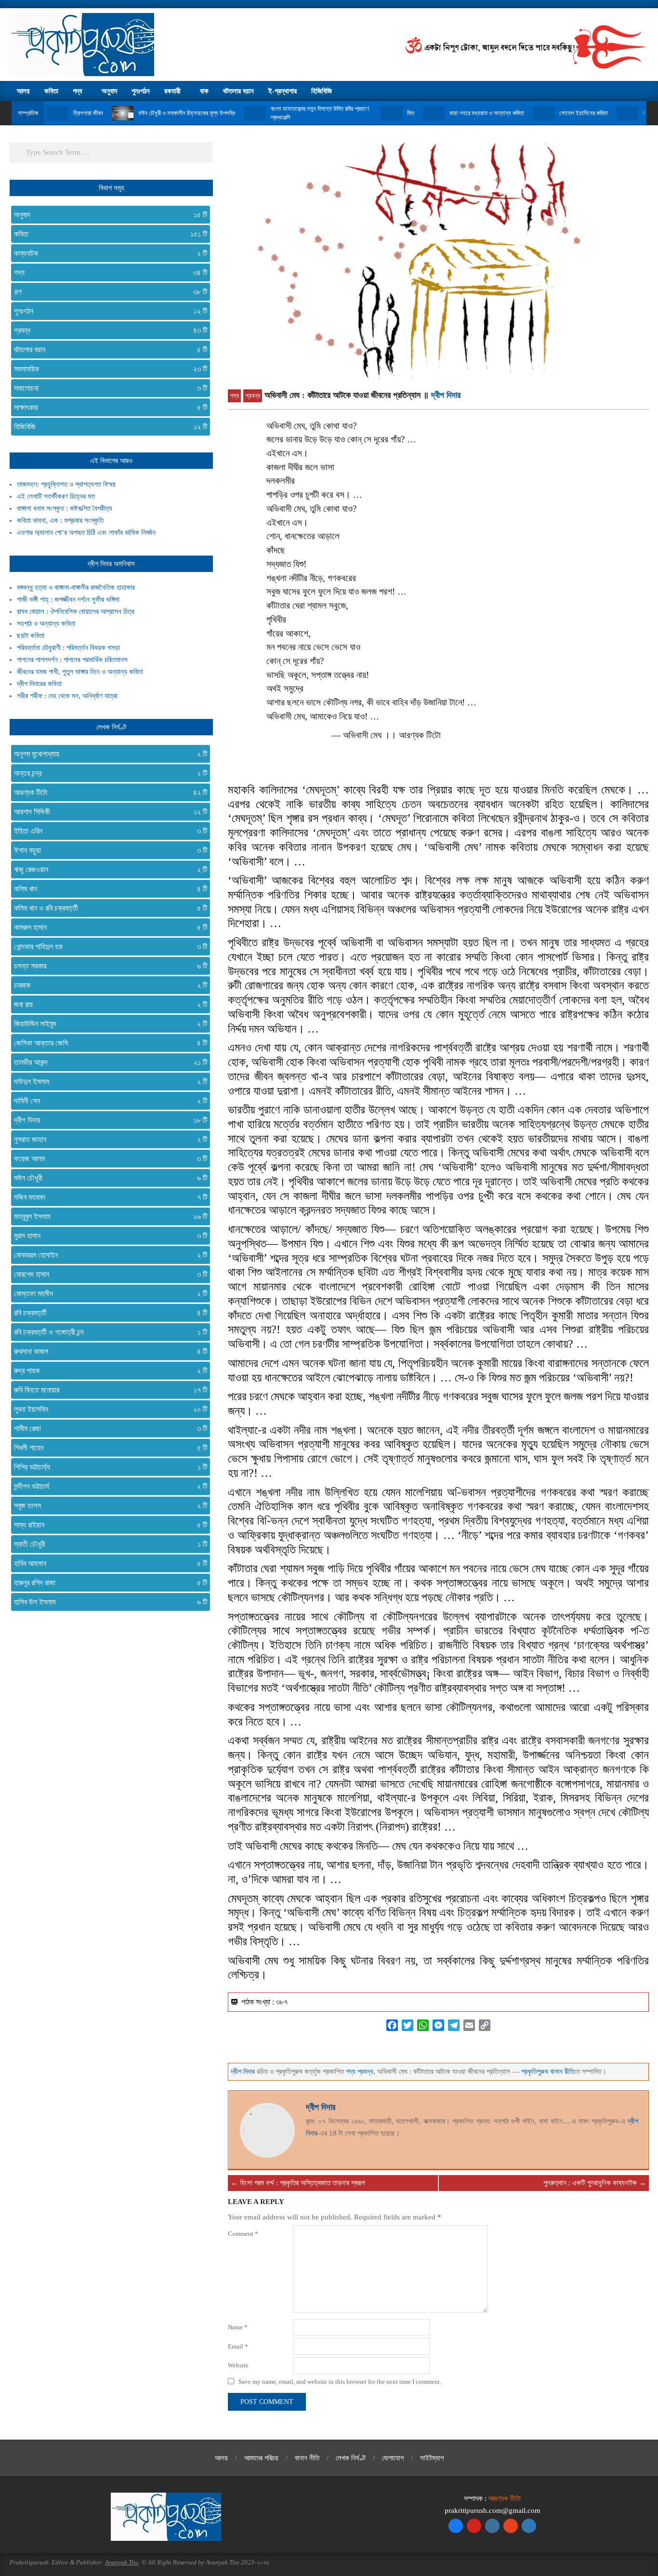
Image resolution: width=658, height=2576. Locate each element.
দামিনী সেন (107, 1101)
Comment (243, 2234)
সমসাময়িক (107, 369)
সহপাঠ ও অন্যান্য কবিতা (46, 624)
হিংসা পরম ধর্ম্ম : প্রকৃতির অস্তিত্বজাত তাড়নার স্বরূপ (302, 2183)
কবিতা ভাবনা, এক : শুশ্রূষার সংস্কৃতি (60, 520)
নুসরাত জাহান (107, 1139)
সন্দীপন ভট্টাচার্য (107, 1486)
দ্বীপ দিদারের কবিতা (39, 684)
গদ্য (234, 396)
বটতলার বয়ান (107, 350)
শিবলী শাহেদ (107, 1448)
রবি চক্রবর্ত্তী (107, 1313)
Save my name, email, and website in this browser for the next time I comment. (340, 2382)
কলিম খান (107, 889)
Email (238, 2346)
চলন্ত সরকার (107, 966)
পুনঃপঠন (107, 311)
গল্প (107, 292)
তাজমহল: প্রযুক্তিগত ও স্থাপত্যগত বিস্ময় (66, 484)
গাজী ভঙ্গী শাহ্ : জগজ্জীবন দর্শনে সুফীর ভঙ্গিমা (68, 599)
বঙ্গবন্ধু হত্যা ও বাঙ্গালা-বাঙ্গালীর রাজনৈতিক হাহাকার (76, 587)
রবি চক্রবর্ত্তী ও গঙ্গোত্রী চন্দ (107, 1332)
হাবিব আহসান (107, 1563)
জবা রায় (107, 1004)
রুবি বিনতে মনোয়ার (107, 1390)
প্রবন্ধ (253, 396)
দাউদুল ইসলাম (107, 1082)
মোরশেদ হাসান (107, 1274)
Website (238, 2365)
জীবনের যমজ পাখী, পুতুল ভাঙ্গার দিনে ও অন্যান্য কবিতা (80, 672)
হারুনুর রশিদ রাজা (107, 1583)
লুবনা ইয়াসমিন (107, 1409)
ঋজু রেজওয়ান (107, 870)
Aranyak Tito (122, 2562)
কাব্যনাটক (107, 253)
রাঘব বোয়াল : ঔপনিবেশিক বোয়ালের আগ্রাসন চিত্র (76, 611)
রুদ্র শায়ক (107, 1371)
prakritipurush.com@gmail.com (493, 2510)
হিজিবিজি (107, 427)
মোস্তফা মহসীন (107, 1294)
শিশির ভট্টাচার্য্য (107, 1467)
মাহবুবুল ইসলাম (107, 1216)
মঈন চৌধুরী (107, 1178)
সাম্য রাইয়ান (107, 1525)
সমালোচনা (107, 388)
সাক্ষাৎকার (107, 407)
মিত (411, 113)
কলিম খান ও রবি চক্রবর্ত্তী (107, 908)
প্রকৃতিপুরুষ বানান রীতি (548, 2071)
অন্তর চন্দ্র (107, 773)
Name (238, 2327)
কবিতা (107, 234)
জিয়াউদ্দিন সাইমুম (107, 1024)
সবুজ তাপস (107, 1506)
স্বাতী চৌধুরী (107, 1544)
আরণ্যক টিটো (107, 792)
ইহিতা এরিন (107, 831)
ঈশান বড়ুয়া (107, 850)
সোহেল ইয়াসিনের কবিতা (584, 113)
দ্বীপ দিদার (446, 395)
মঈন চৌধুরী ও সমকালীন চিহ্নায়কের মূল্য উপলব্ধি (187, 113)
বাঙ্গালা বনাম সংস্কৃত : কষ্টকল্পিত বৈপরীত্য (65, 508)
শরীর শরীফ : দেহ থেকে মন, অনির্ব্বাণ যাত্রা (67, 696)
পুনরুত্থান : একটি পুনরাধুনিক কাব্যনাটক (590, 2183)
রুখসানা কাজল (107, 1351)
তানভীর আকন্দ (107, 1062)
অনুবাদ (107, 215)
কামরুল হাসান (107, 927)
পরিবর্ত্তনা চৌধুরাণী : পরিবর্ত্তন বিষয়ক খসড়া (68, 648)
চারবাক (107, 985)
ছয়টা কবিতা (31, 636)
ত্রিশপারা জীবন (88, 113)
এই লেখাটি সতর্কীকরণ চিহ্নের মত (56, 496)
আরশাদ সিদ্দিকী (107, 812)
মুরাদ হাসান (107, 1236)
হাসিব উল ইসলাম (107, 1602)
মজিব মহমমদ (107, 1197)
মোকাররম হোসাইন (107, 1255)
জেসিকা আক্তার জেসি (107, 1043)
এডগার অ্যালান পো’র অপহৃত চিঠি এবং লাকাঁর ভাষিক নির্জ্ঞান (86, 532)
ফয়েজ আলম (107, 1159)
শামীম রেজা (107, 1428)
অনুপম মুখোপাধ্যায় (107, 754)
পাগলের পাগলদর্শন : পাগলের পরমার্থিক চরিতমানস (72, 660)
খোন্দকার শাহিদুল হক (107, 947)
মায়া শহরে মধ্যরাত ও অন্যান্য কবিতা (487, 113)
